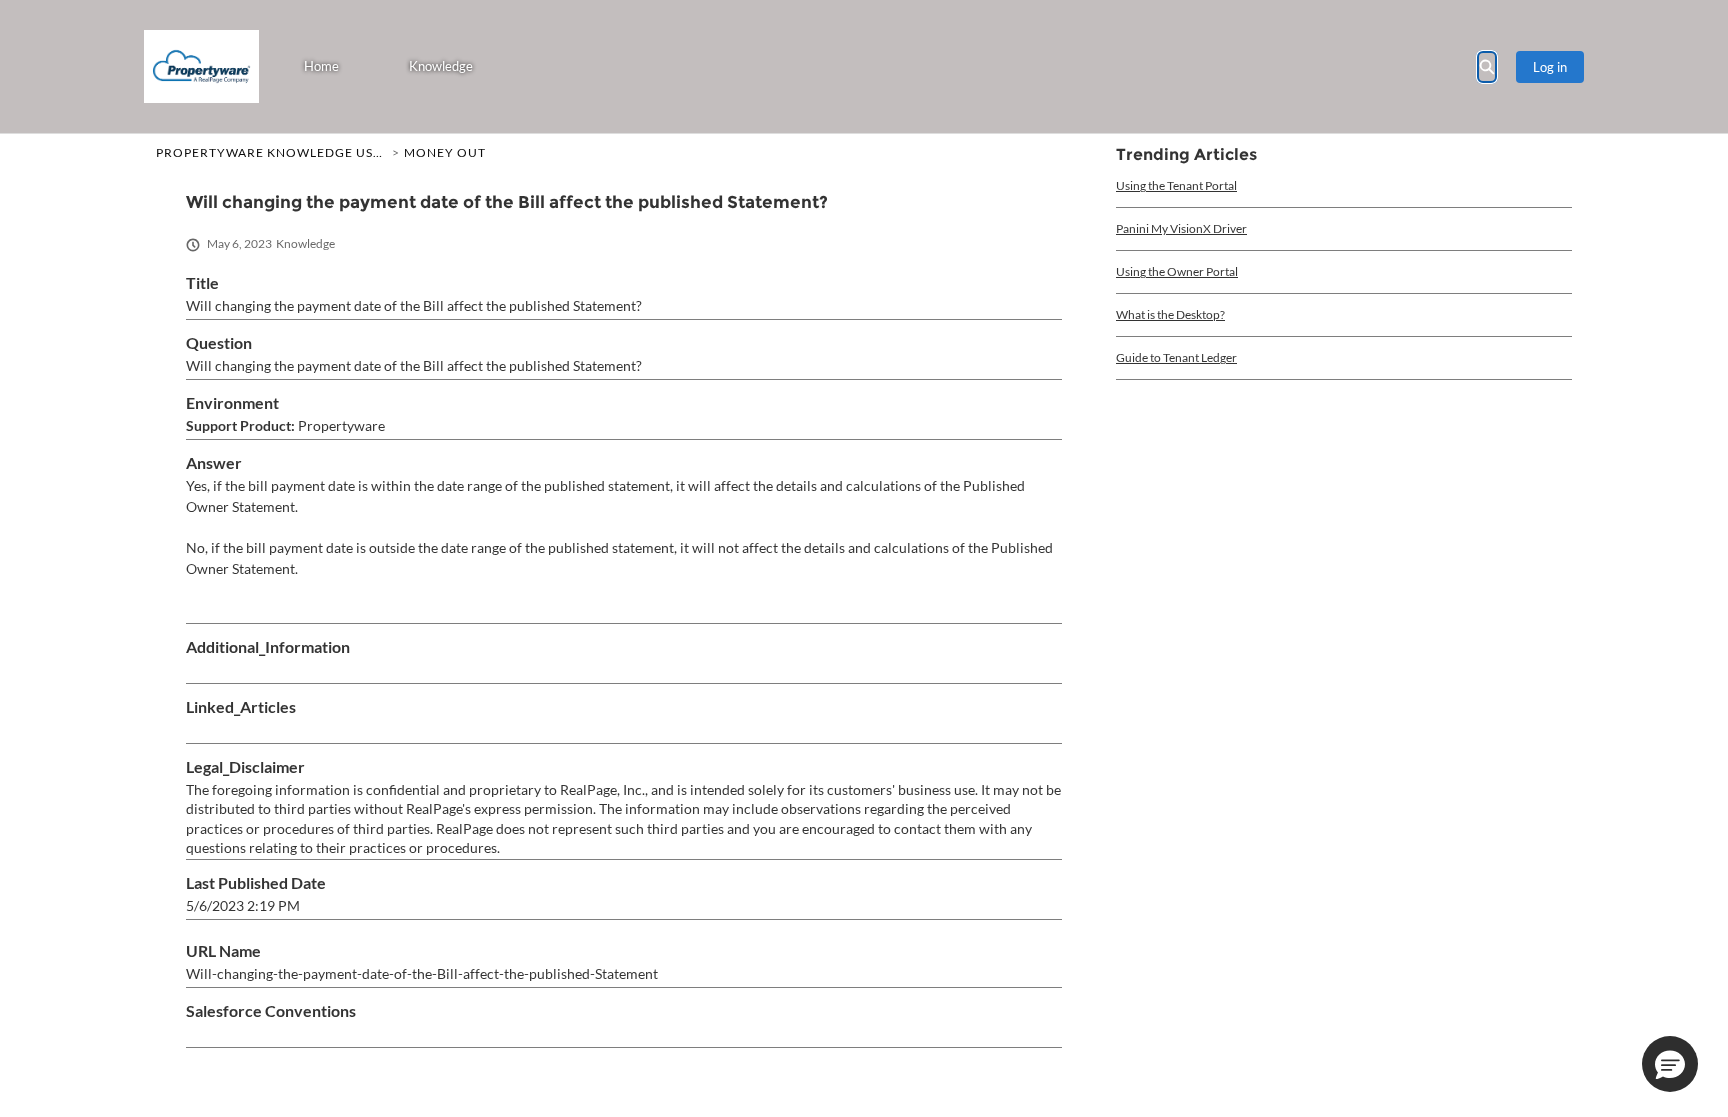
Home (321, 66)
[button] (1670, 1064)
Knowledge (441, 66)
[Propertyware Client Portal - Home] (201, 66)
